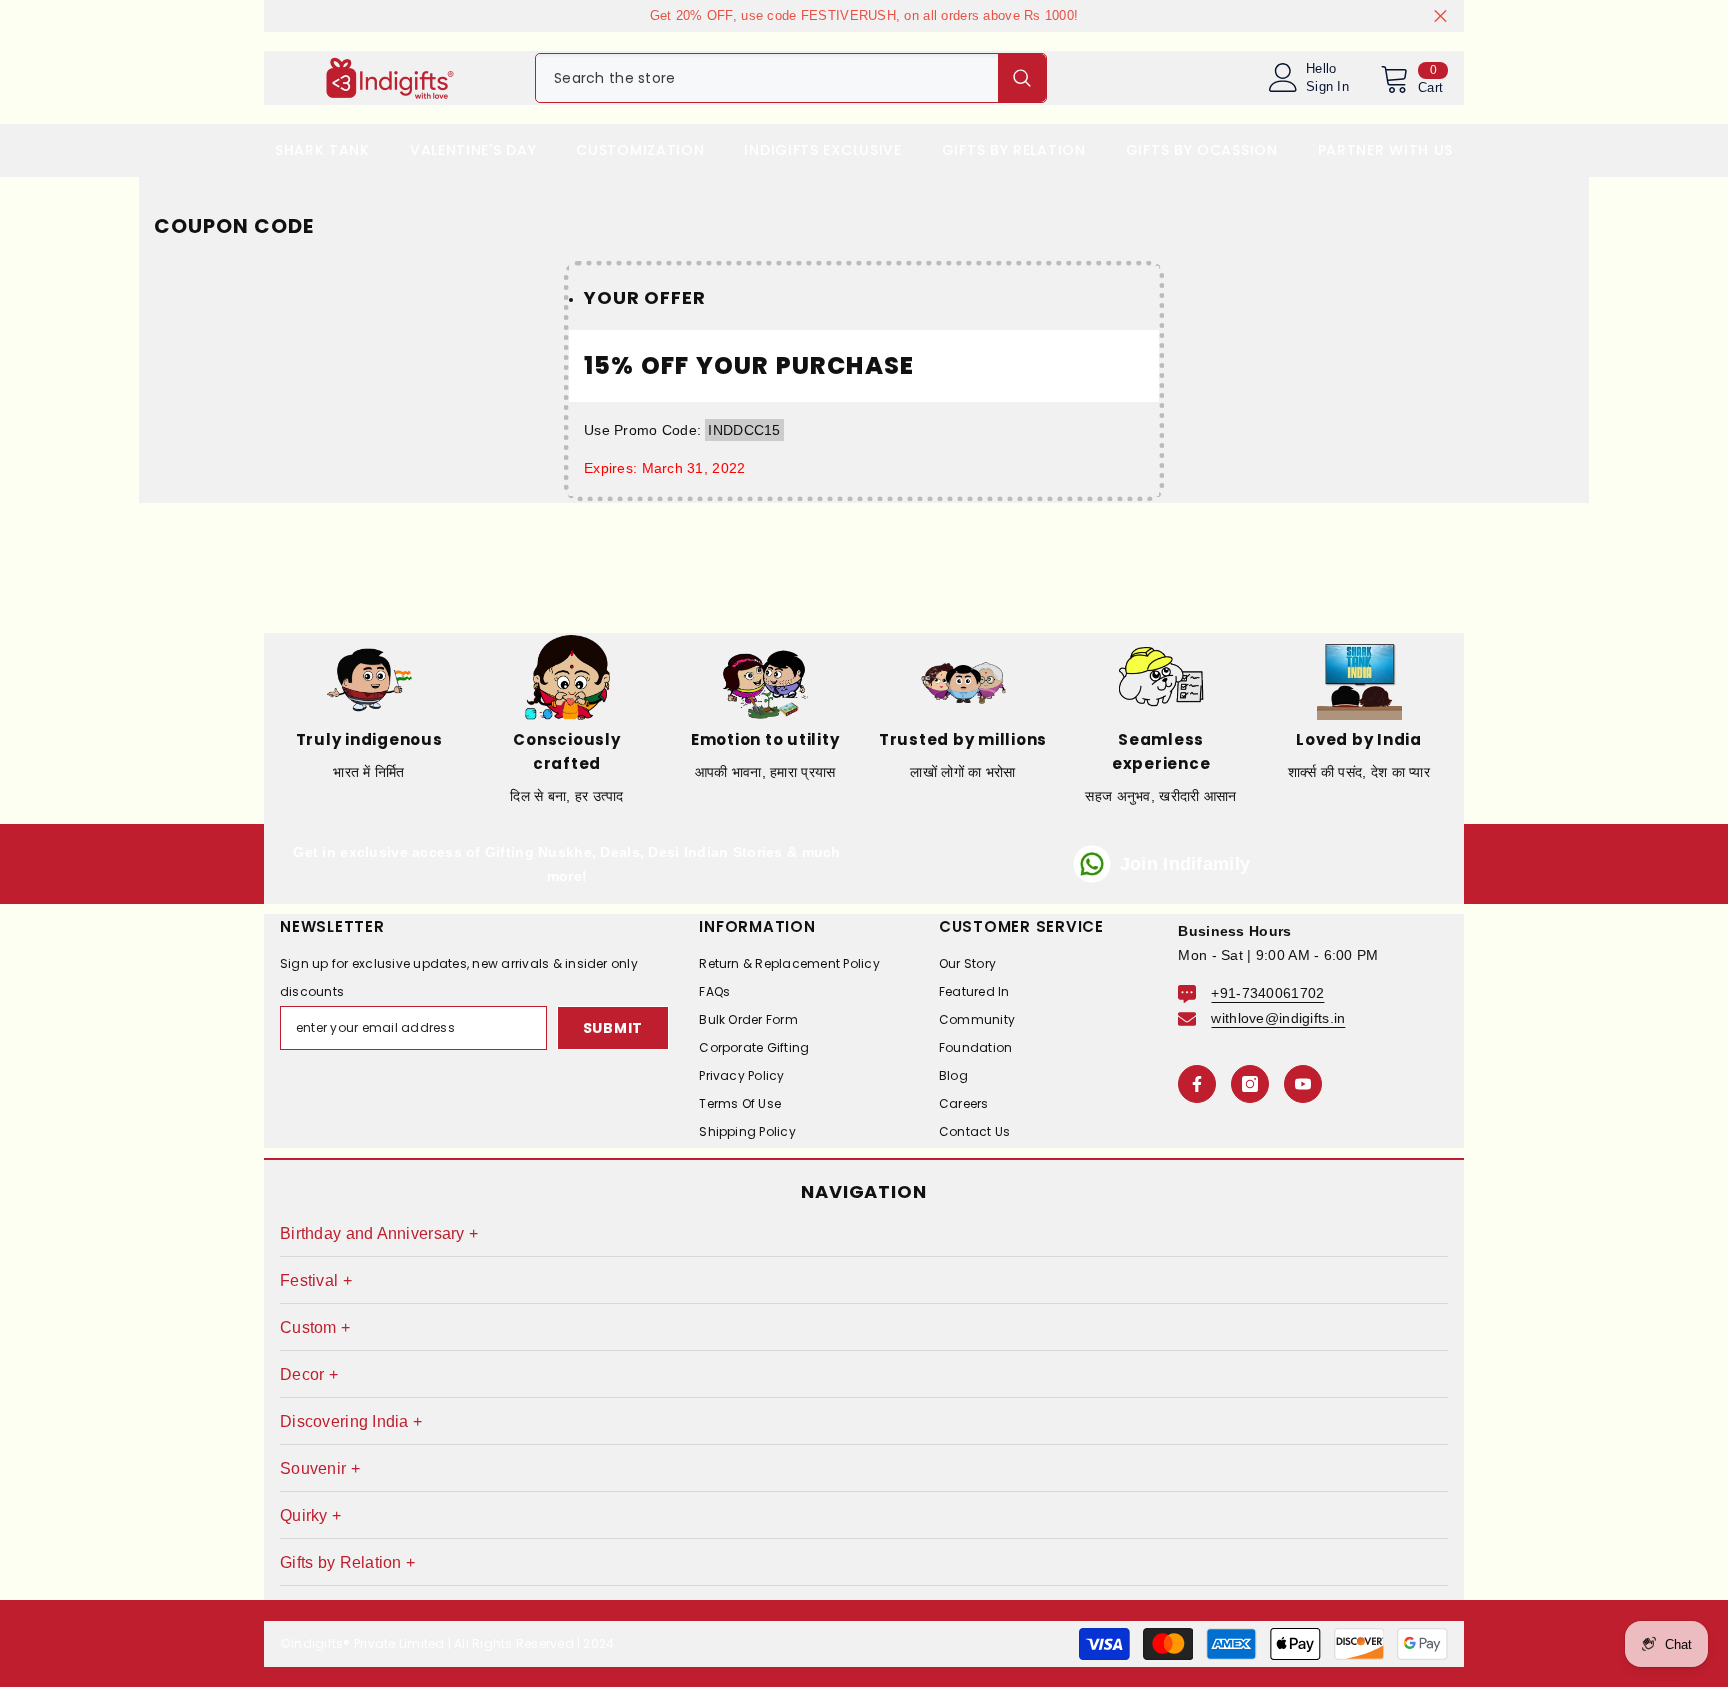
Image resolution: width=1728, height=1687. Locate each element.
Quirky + (310, 1515)
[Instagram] (1250, 1084)
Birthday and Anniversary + (379, 1233)
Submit (613, 1028)
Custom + (315, 1327)
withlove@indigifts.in (1278, 1018)
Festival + (316, 1280)
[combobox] (767, 78)
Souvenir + (320, 1468)
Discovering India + (351, 1421)
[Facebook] (1197, 1084)
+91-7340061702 (1267, 993)
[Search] (791, 78)
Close (1440, 16)
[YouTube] (1303, 1084)
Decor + (309, 1374)
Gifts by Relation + (347, 1562)
